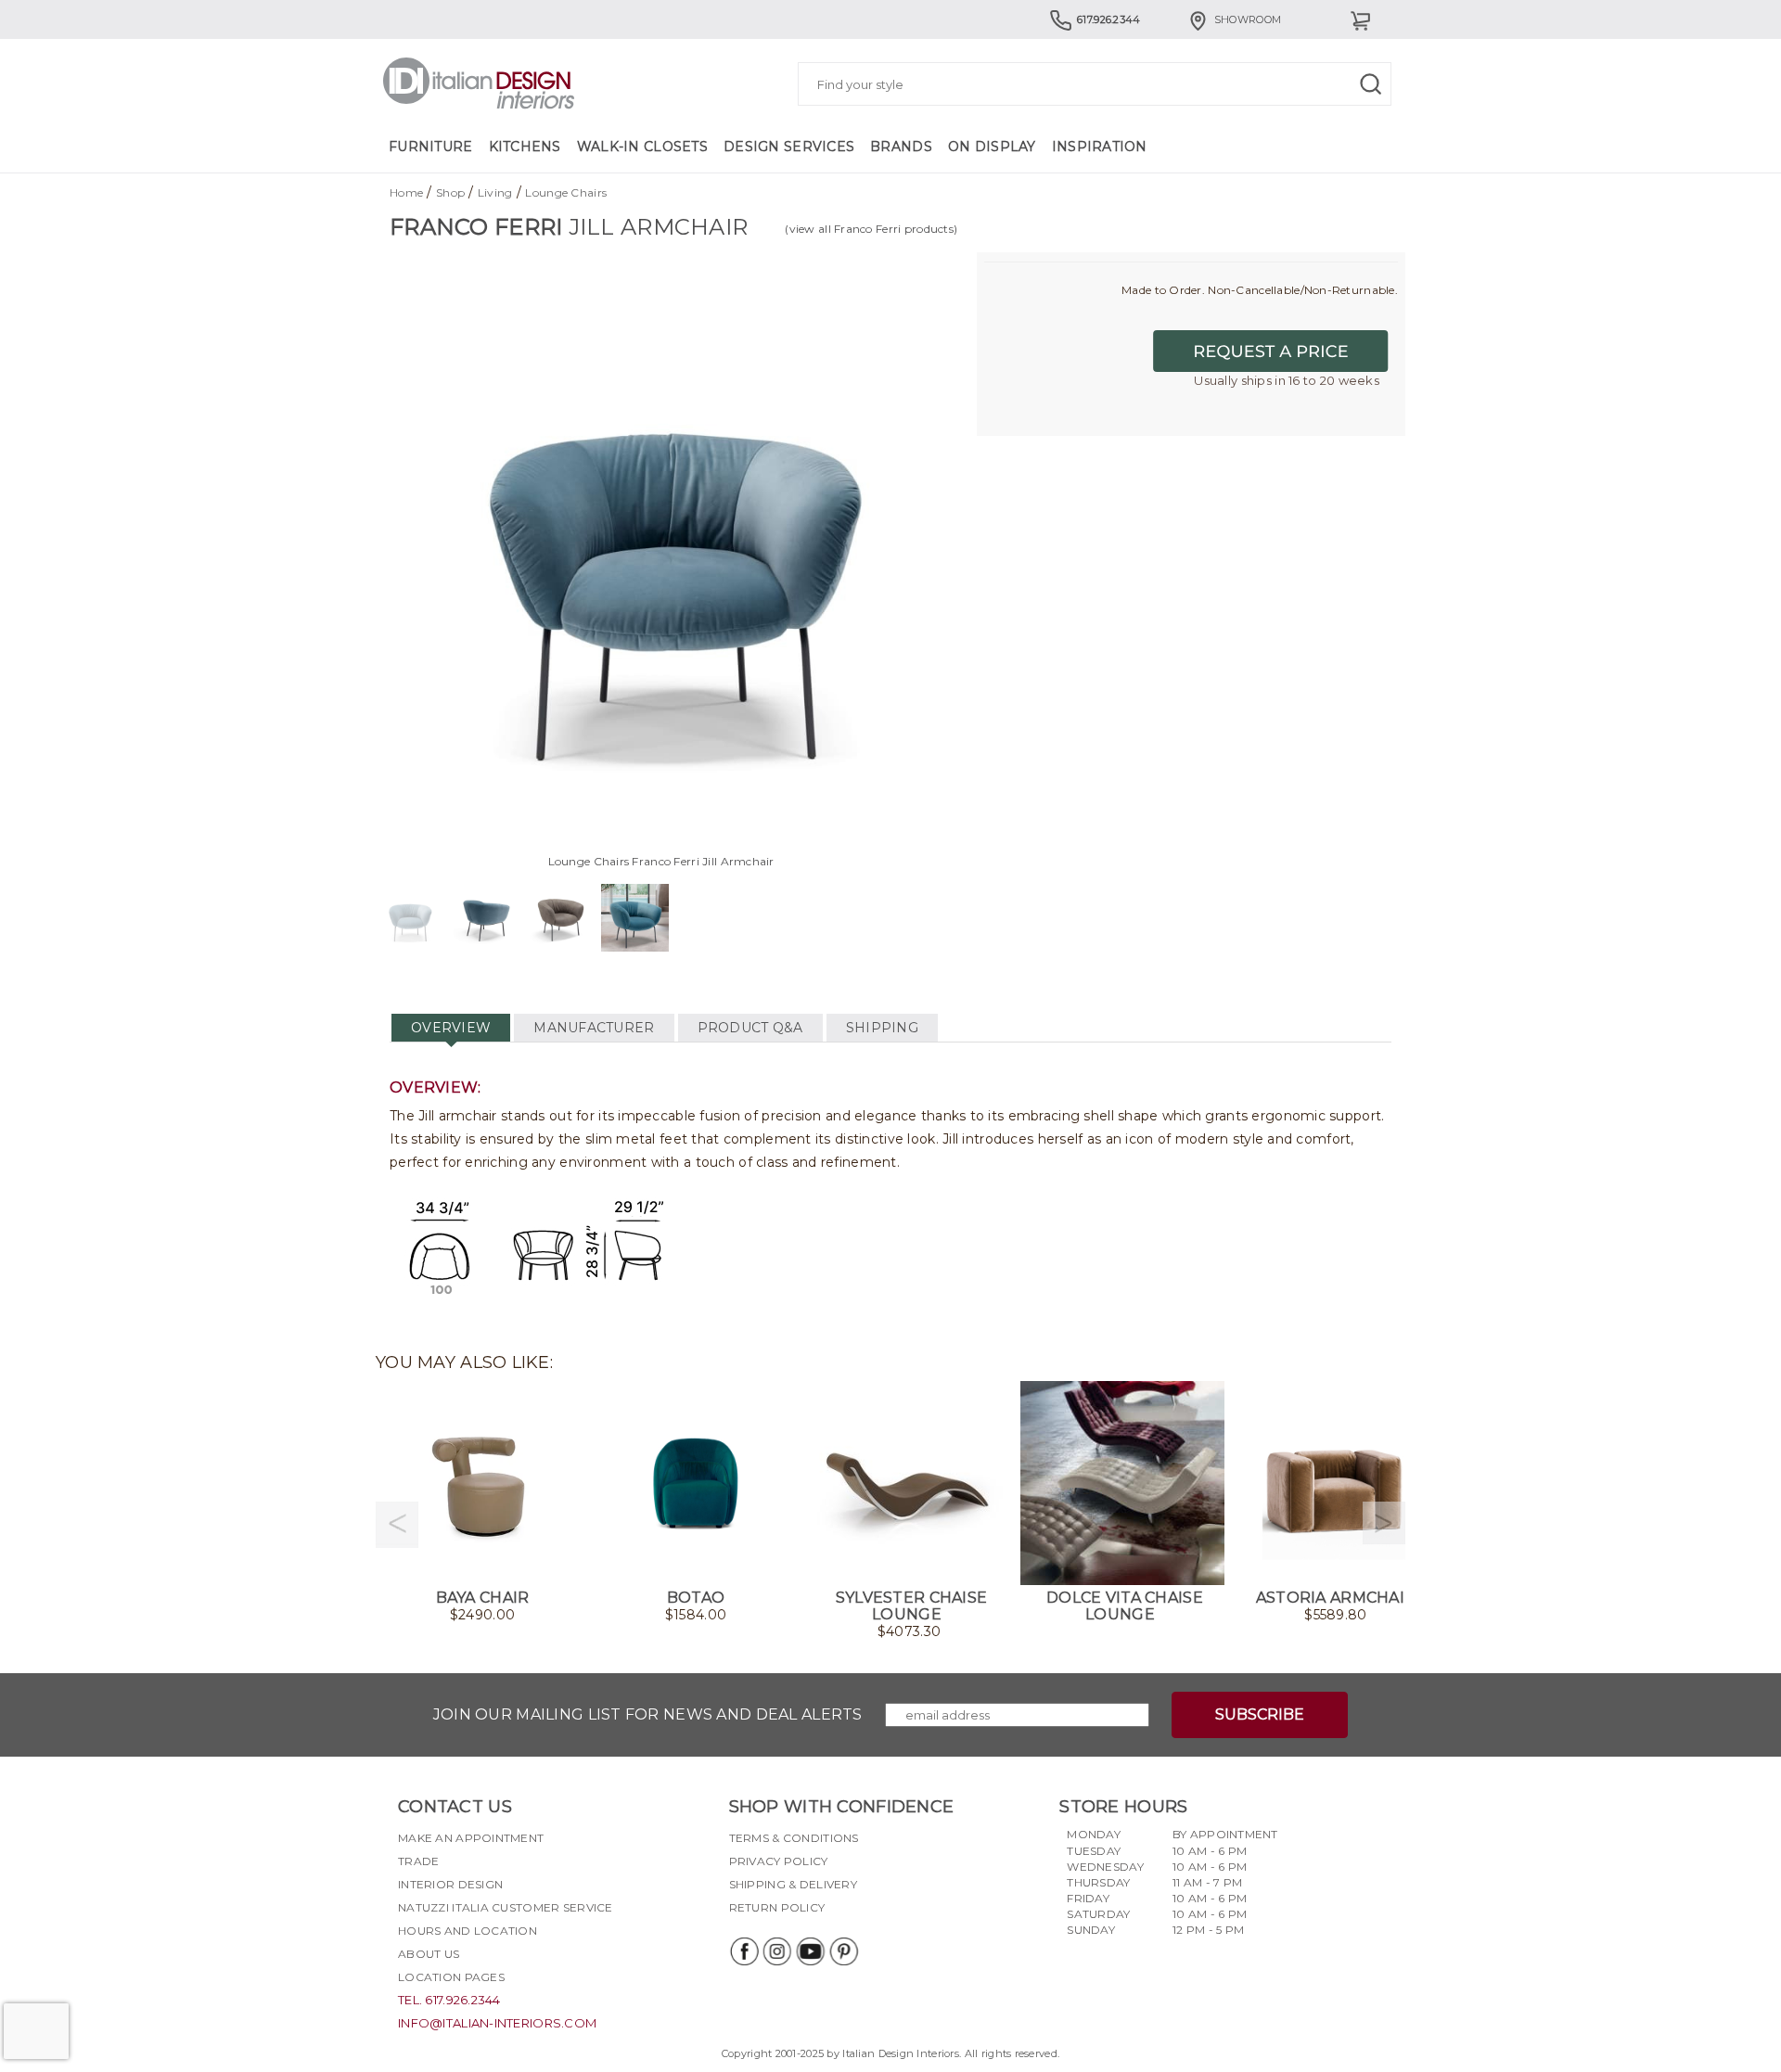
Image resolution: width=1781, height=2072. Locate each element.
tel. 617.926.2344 (449, 2000)
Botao (696, 1598)
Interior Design (450, 1884)
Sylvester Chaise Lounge (911, 1606)
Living (495, 192)
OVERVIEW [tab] (451, 1028)
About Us (429, 1954)
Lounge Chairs (566, 192)
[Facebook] (743, 1951)
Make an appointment (471, 1838)
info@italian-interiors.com (497, 2023)
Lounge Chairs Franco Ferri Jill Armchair (661, 861)
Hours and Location (468, 1931)
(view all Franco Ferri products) (871, 229)
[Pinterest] (843, 1951)
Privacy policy (779, 1861)
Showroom (1248, 19)
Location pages (451, 1977)
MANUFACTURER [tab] (594, 1028)
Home (406, 192)
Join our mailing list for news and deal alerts (648, 1714)
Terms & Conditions (794, 1838)
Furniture (431, 147)
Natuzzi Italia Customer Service (506, 1907)
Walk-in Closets (642, 147)
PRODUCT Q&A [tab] (750, 1028)
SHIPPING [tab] (882, 1028)
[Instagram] (776, 1951)
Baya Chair (483, 1598)
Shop (450, 192)
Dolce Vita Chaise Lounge (1125, 1606)
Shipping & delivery (793, 1884)
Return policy (777, 1907)
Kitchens (525, 147)
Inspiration (1100, 147)
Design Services (789, 147)
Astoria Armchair (1336, 1598)
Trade (418, 1861)
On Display (992, 147)
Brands (901, 147)
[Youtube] (810, 1951)
